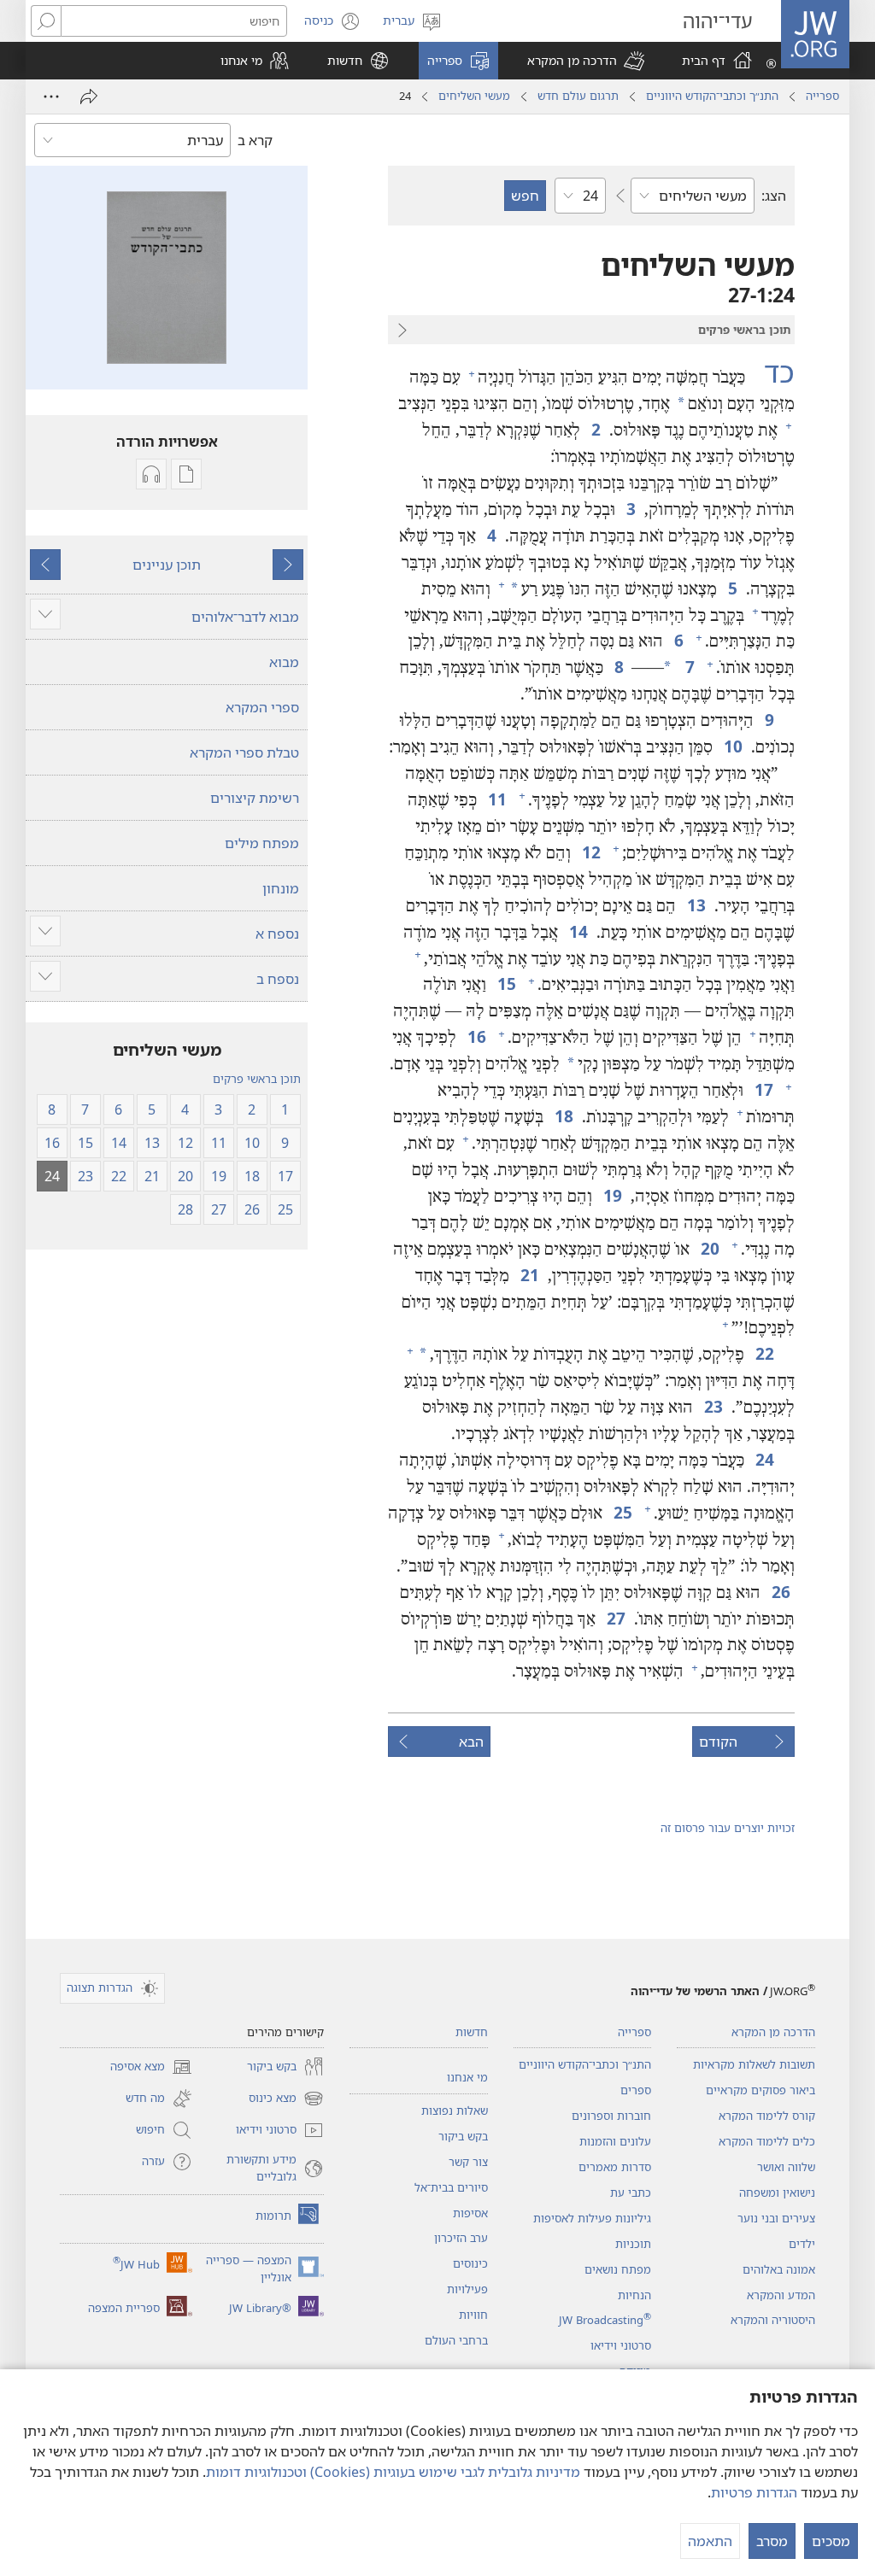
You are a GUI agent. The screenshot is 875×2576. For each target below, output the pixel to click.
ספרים (636, 2090)
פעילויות (467, 2289)
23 (712, 1406)
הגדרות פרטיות (754, 2492)
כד (772, 372)
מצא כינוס (286, 2099)
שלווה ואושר (786, 2167)
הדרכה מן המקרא (773, 2032)
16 (476, 1036)
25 (622, 1512)
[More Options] (51, 97)
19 (611, 1195)
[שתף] (89, 97)
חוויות (473, 2315)
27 (615, 1618)
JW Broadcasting (605, 2320)
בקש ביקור (463, 2136)
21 (529, 1275)
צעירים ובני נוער (776, 2218)
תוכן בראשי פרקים (257, 1079)
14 (577, 931)
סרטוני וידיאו (621, 2345)
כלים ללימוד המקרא (767, 2141)
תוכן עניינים (167, 565)
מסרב (772, 2541)
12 (590, 852)
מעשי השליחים (474, 96)
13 (695, 905)
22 (763, 1353)
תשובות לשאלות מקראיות (754, 2064)
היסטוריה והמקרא (773, 2320)
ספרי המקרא (262, 707)
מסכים (831, 2541)
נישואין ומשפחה (777, 2193)
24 (763, 1459)
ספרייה (822, 96)
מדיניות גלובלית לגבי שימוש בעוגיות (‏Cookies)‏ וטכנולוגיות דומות (393, 2472)
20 (709, 1248)
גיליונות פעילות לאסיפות (592, 2218)
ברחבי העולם (456, 2340)
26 (780, 1592)
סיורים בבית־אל (451, 2187)
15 (505, 984)
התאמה (710, 2541)
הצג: (774, 196)
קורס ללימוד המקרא (767, 2116)
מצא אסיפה (151, 2068)
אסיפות (470, 2213)
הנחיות (634, 2295)
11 (496, 799)
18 (563, 1116)
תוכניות (633, 2244)
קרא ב (255, 140)
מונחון (281, 888)
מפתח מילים (262, 843)
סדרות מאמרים (615, 2167)
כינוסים (470, 2263)
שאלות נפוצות (455, 2111)
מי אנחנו (467, 2077)
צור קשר (468, 2162)
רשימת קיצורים (255, 798)
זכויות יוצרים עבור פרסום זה (728, 1828)
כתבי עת (631, 2193)
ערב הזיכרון (461, 2238)
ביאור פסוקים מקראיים (760, 2090)
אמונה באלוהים (779, 2269)
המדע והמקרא (781, 2295)
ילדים (802, 2244)
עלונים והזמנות (615, 2141)
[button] (586, 61)
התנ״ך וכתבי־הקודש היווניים (712, 96)
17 (763, 1089)
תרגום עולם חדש (578, 96)
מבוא (284, 662)
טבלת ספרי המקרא (244, 752)
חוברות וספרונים (611, 2116)
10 (732, 746)
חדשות (472, 2032)
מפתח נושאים (618, 2269)
